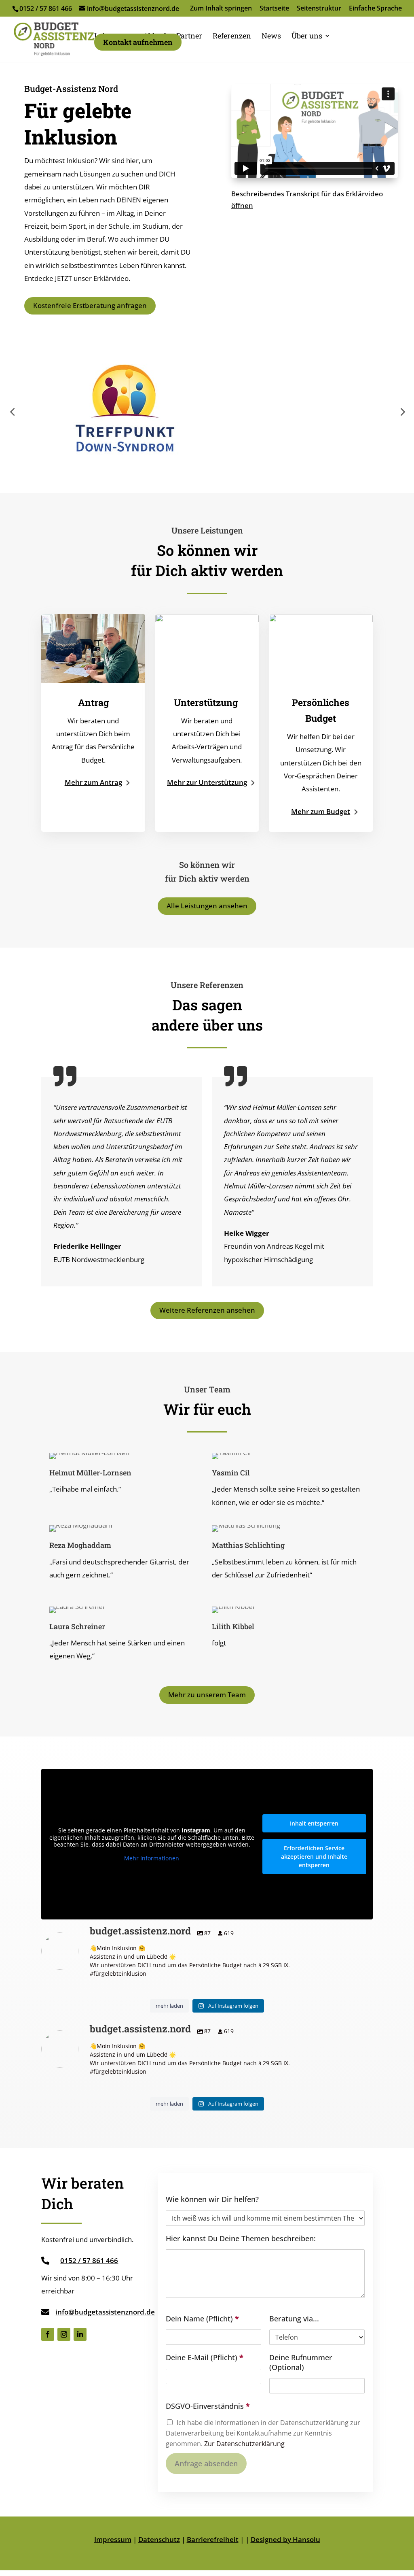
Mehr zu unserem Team (207, 1695)
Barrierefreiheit (213, 2539)
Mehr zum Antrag (93, 782)
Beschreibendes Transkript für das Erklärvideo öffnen (307, 200)
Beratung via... (294, 2319)
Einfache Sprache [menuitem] (375, 9)
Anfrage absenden (206, 2463)
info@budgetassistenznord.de (105, 2312)
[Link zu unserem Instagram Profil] (64, 2334)
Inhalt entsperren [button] (314, 1823)
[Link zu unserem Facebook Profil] (48, 2334)
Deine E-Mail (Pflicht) (205, 2358)
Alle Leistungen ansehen (207, 906)
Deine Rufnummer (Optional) (301, 2362)
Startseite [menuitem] (274, 9)
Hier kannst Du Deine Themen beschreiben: (241, 2239)
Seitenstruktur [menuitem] (319, 9)
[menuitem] (189, 36)
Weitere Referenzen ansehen (207, 1310)
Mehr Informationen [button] (152, 1858)
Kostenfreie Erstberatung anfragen (90, 305)
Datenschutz (159, 2539)
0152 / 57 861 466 (46, 9)
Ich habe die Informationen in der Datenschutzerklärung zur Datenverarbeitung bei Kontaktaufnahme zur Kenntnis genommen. (263, 2433)
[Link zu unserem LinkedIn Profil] (80, 2334)
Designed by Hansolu (285, 2539)
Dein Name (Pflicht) (202, 2319)
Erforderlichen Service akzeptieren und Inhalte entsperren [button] (314, 1857)
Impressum (113, 2539)
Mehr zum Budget (321, 811)
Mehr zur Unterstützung (207, 782)
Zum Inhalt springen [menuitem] (221, 9)
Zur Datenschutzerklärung (244, 2444)
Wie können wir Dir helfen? (212, 2199)
